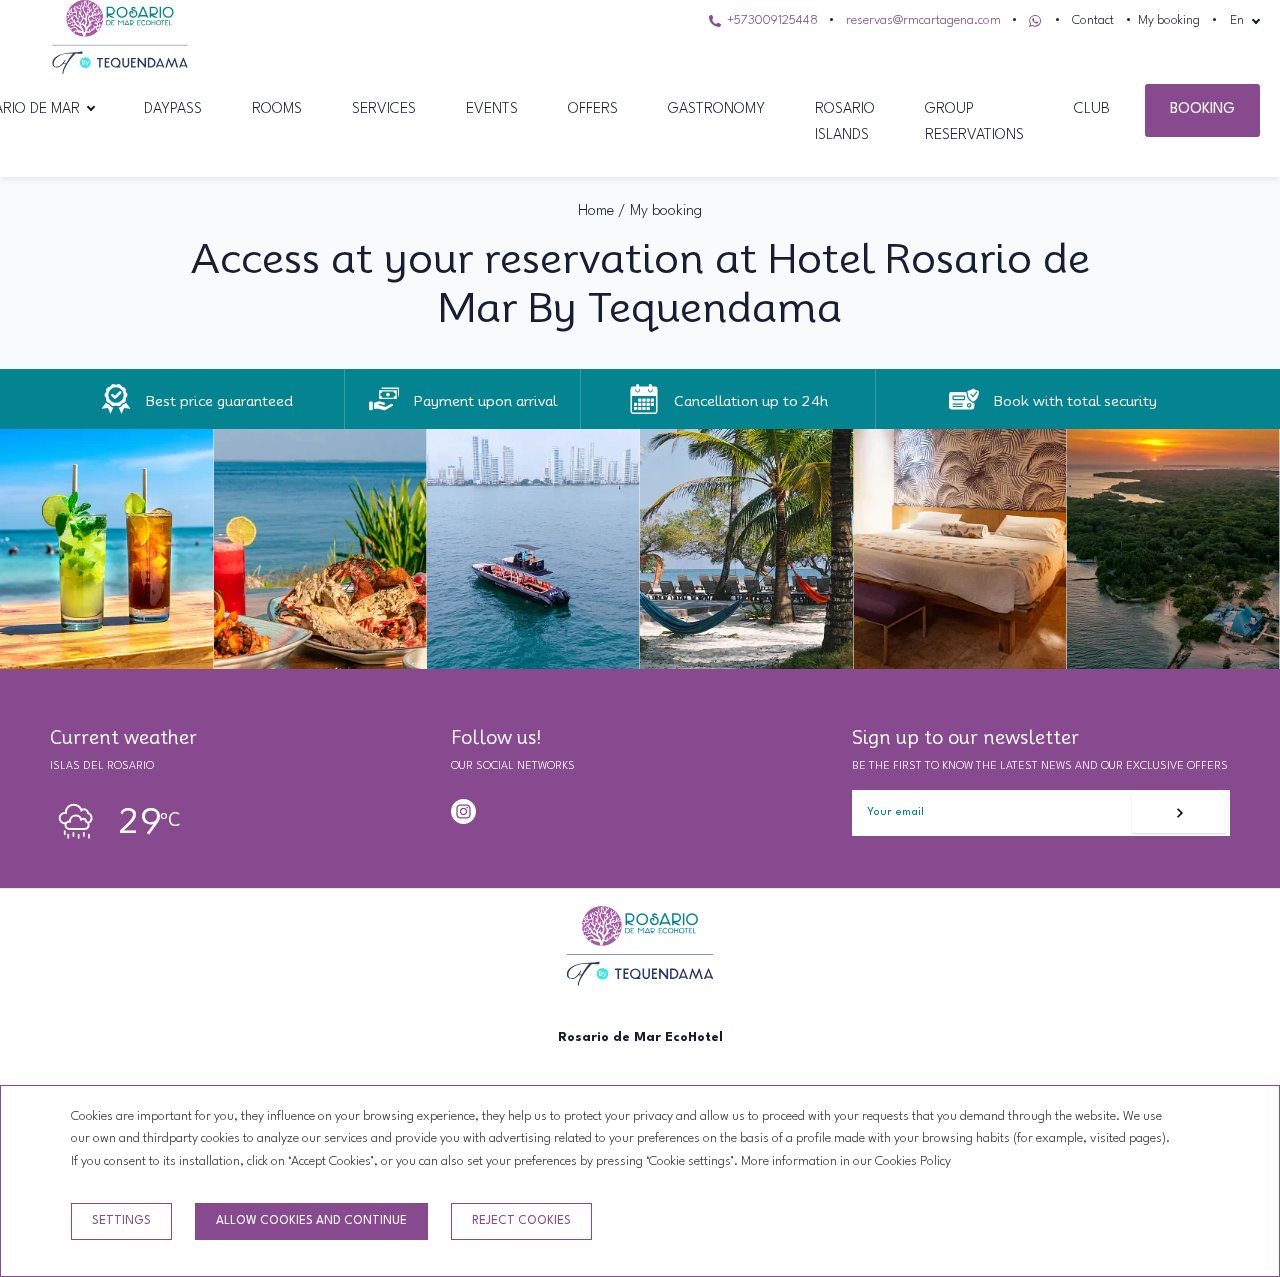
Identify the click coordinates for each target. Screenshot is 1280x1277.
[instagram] (463, 811)
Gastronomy (716, 109)
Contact (1093, 20)
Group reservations (974, 122)
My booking (1169, 20)
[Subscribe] (1179, 813)
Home (596, 211)
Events (492, 109)
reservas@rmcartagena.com (923, 20)
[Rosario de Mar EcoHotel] (120, 70)
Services (384, 109)
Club (1092, 109)
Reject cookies (521, 1221)
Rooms (277, 109)
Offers (593, 109)
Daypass (173, 109)
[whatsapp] (496, 811)
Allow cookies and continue (311, 1221)
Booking (1202, 109)
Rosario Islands (845, 122)
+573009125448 (771, 20)
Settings (121, 1221)
